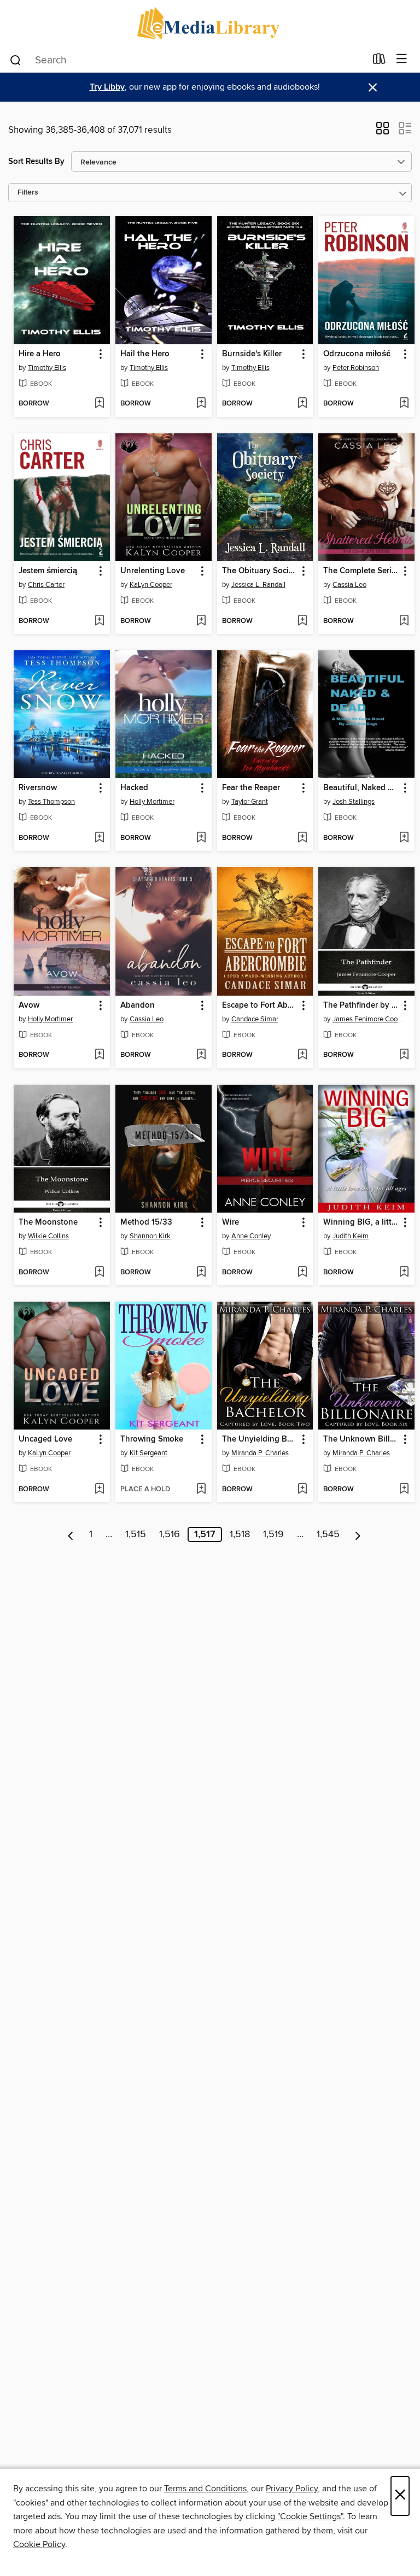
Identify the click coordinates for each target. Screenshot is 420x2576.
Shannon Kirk (150, 1236)
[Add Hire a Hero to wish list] (99, 404)
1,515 (136, 1534)
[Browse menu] (402, 59)
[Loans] (379, 61)
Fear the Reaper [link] (251, 788)
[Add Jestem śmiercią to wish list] (99, 621)
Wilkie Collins (48, 1236)
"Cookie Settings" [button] (310, 2516)
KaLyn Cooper (151, 585)
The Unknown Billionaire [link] (361, 1439)
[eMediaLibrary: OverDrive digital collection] (210, 23)
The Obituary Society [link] (260, 571)
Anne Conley (251, 1236)
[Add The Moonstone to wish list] (99, 1273)
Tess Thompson (51, 802)
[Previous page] (71, 1534)
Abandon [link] (138, 1005)
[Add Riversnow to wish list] (99, 838)
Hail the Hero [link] (145, 354)
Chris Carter (46, 585)
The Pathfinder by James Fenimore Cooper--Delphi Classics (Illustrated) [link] (361, 1005)
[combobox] (187, 60)
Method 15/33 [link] (146, 1222)
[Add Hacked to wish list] (201, 838)
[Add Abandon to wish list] (201, 1055)
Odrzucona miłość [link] (357, 354)
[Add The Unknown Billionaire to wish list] (404, 1490)
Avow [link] (29, 1005)
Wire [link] (231, 1222)
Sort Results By (36, 161)
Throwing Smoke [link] (152, 1439)
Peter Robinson (356, 368)
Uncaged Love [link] (45, 1439)
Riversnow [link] (38, 788)
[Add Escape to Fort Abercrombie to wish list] (302, 1055)
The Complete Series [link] (361, 571)
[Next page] (358, 1534)
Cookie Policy (39, 2544)
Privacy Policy (292, 2489)
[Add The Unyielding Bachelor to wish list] (302, 1490)
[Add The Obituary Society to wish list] (302, 621)
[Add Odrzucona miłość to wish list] (404, 404)
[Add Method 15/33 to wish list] (201, 1273)
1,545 (328, 1534)
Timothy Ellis (47, 368)
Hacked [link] (134, 788)
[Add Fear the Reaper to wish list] (302, 838)
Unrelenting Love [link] (153, 571)
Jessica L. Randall (258, 585)
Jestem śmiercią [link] (48, 571)
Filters (28, 193)
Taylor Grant (250, 802)
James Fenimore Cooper (368, 1019)
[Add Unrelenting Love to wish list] (201, 621)
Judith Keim (351, 1236)
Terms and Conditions (205, 2489)
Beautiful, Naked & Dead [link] (361, 788)
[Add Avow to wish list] (99, 1055)
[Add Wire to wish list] (302, 1273)
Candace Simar (255, 1019)
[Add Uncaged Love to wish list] (99, 1490)
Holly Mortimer (152, 802)
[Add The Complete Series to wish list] (404, 621)
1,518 (240, 1534)
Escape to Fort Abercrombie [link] (260, 1005)
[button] (383, 132)
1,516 (170, 1534)
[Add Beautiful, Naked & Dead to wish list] (404, 838)
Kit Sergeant (148, 1453)
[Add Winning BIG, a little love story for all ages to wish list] (404, 1273)
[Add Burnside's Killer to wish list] (302, 404)
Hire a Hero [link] (40, 354)
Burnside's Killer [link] (252, 354)
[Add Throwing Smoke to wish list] (201, 1490)
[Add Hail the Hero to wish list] (201, 404)
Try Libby (107, 87)
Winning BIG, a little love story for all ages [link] (361, 1222)
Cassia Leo (349, 585)
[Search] (16, 60)
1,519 (273, 1534)
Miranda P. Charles (260, 1453)
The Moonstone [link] (48, 1222)
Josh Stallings (354, 802)
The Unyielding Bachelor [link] (260, 1439)
